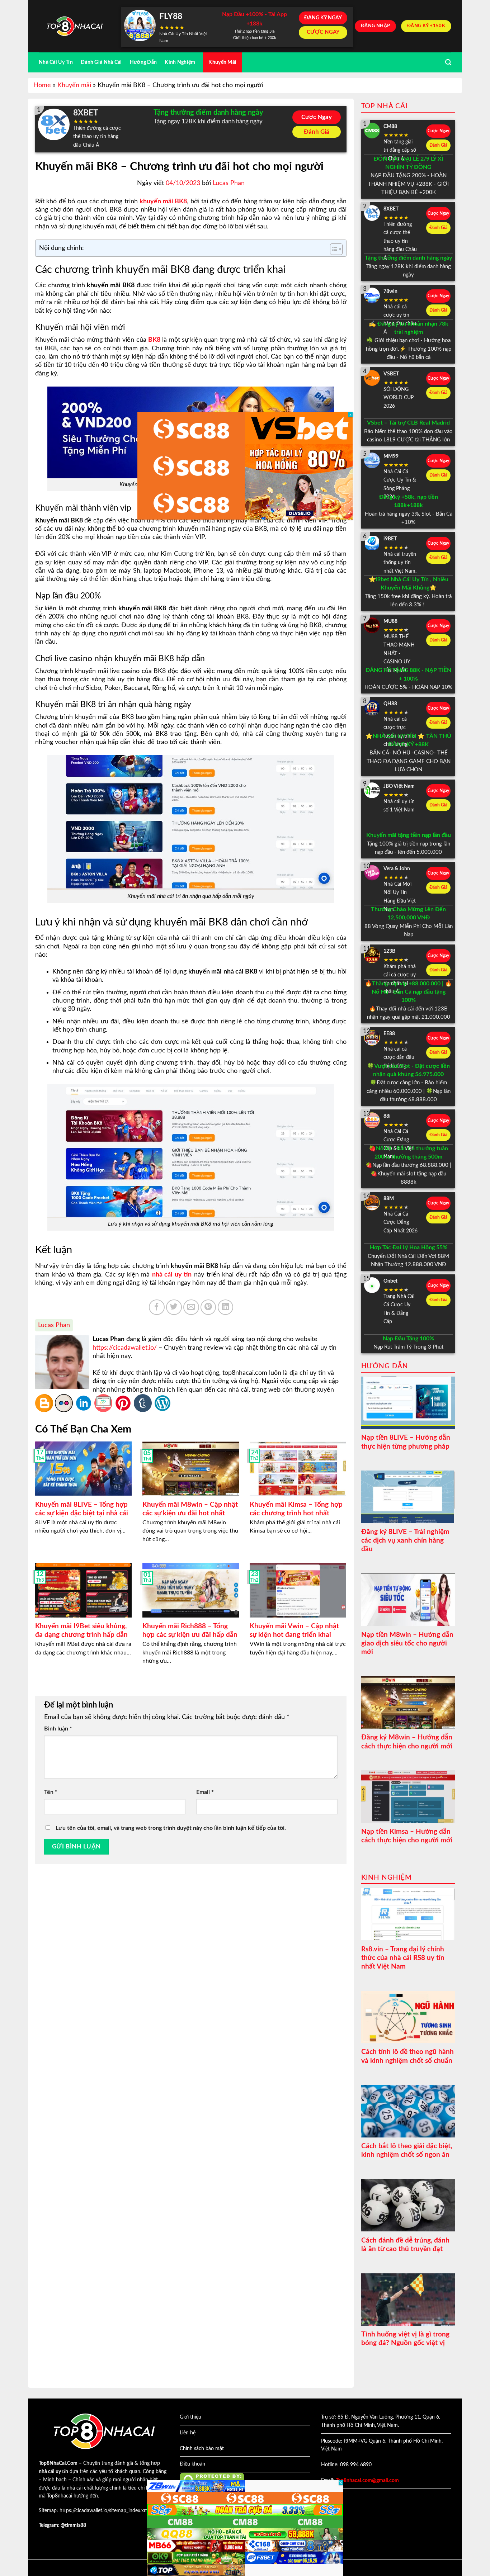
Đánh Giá (317, 132)
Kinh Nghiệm (180, 62)
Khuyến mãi (74, 85)
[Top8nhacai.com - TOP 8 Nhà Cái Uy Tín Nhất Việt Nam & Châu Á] (75, 26)
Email (205, 1792)
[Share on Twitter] (174, 1307)
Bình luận (58, 1729)
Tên (51, 1792)
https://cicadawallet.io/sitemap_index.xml (104, 2511)
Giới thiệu (190, 2417)
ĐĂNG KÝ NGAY (323, 18)
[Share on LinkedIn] (226, 1307)
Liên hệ (188, 2433)
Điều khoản (192, 2464)
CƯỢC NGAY (323, 32)
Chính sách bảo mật (202, 2449)
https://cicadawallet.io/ (125, 1348)
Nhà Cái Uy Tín (56, 62)
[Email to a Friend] (191, 1307)
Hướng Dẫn (143, 62)
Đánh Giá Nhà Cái (101, 62)
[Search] (448, 63)
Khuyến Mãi (222, 62)
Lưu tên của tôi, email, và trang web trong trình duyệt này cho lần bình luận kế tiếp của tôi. (171, 1828)
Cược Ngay (317, 117)
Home (42, 85)
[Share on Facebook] (157, 1307)
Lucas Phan (229, 183)
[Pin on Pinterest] (208, 1307)
